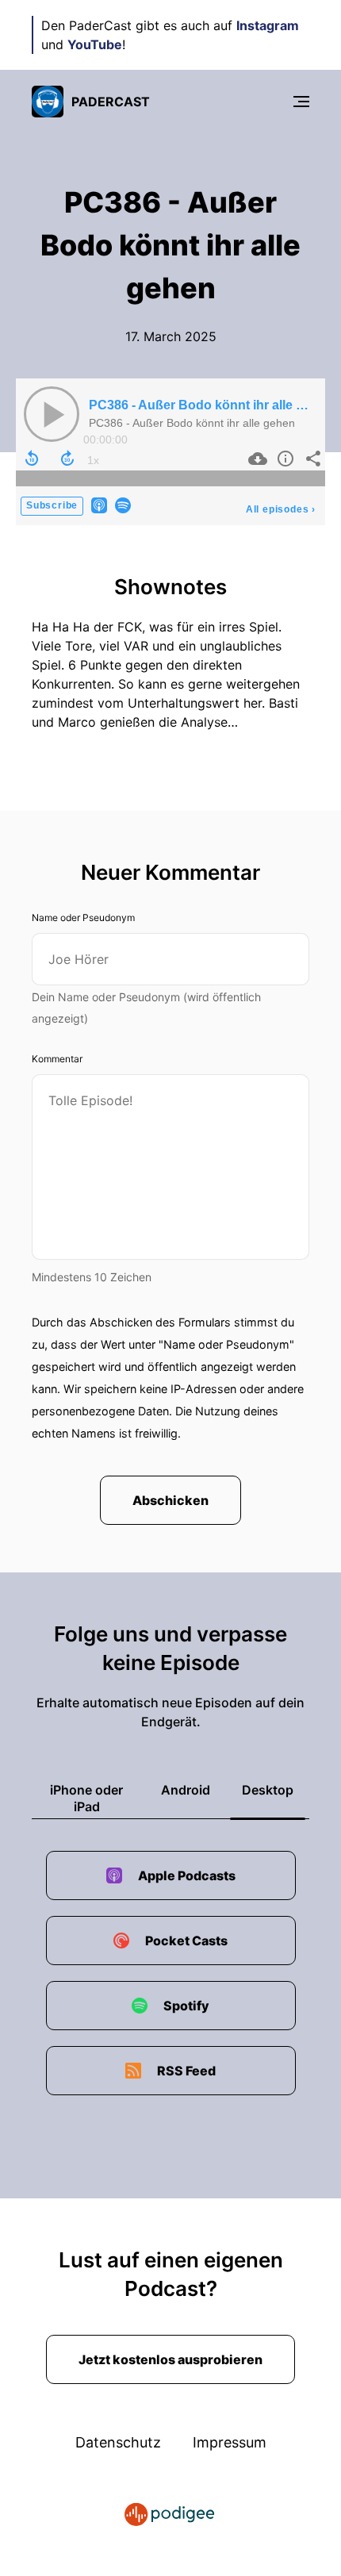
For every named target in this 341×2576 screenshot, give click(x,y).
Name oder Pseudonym (83, 918)
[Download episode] (256, 459)
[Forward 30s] (67, 459)
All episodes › (281, 509)
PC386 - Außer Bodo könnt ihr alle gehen (211, 405)
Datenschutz (118, 2442)
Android (186, 1790)
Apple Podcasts (187, 1875)
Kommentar (57, 1059)
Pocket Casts (186, 1941)
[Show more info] (284, 459)
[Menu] (301, 102)
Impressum (230, 2442)
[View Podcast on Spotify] (123, 504)
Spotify (186, 2006)
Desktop (268, 1790)
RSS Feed (186, 2071)
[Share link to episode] (311, 459)
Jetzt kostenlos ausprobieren (170, 2359)
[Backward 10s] (32, 459)
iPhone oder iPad (86, 1798)
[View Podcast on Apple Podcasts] (99, 504)
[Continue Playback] (52, 414)
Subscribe (52, 505)
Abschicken (170, 1500)
